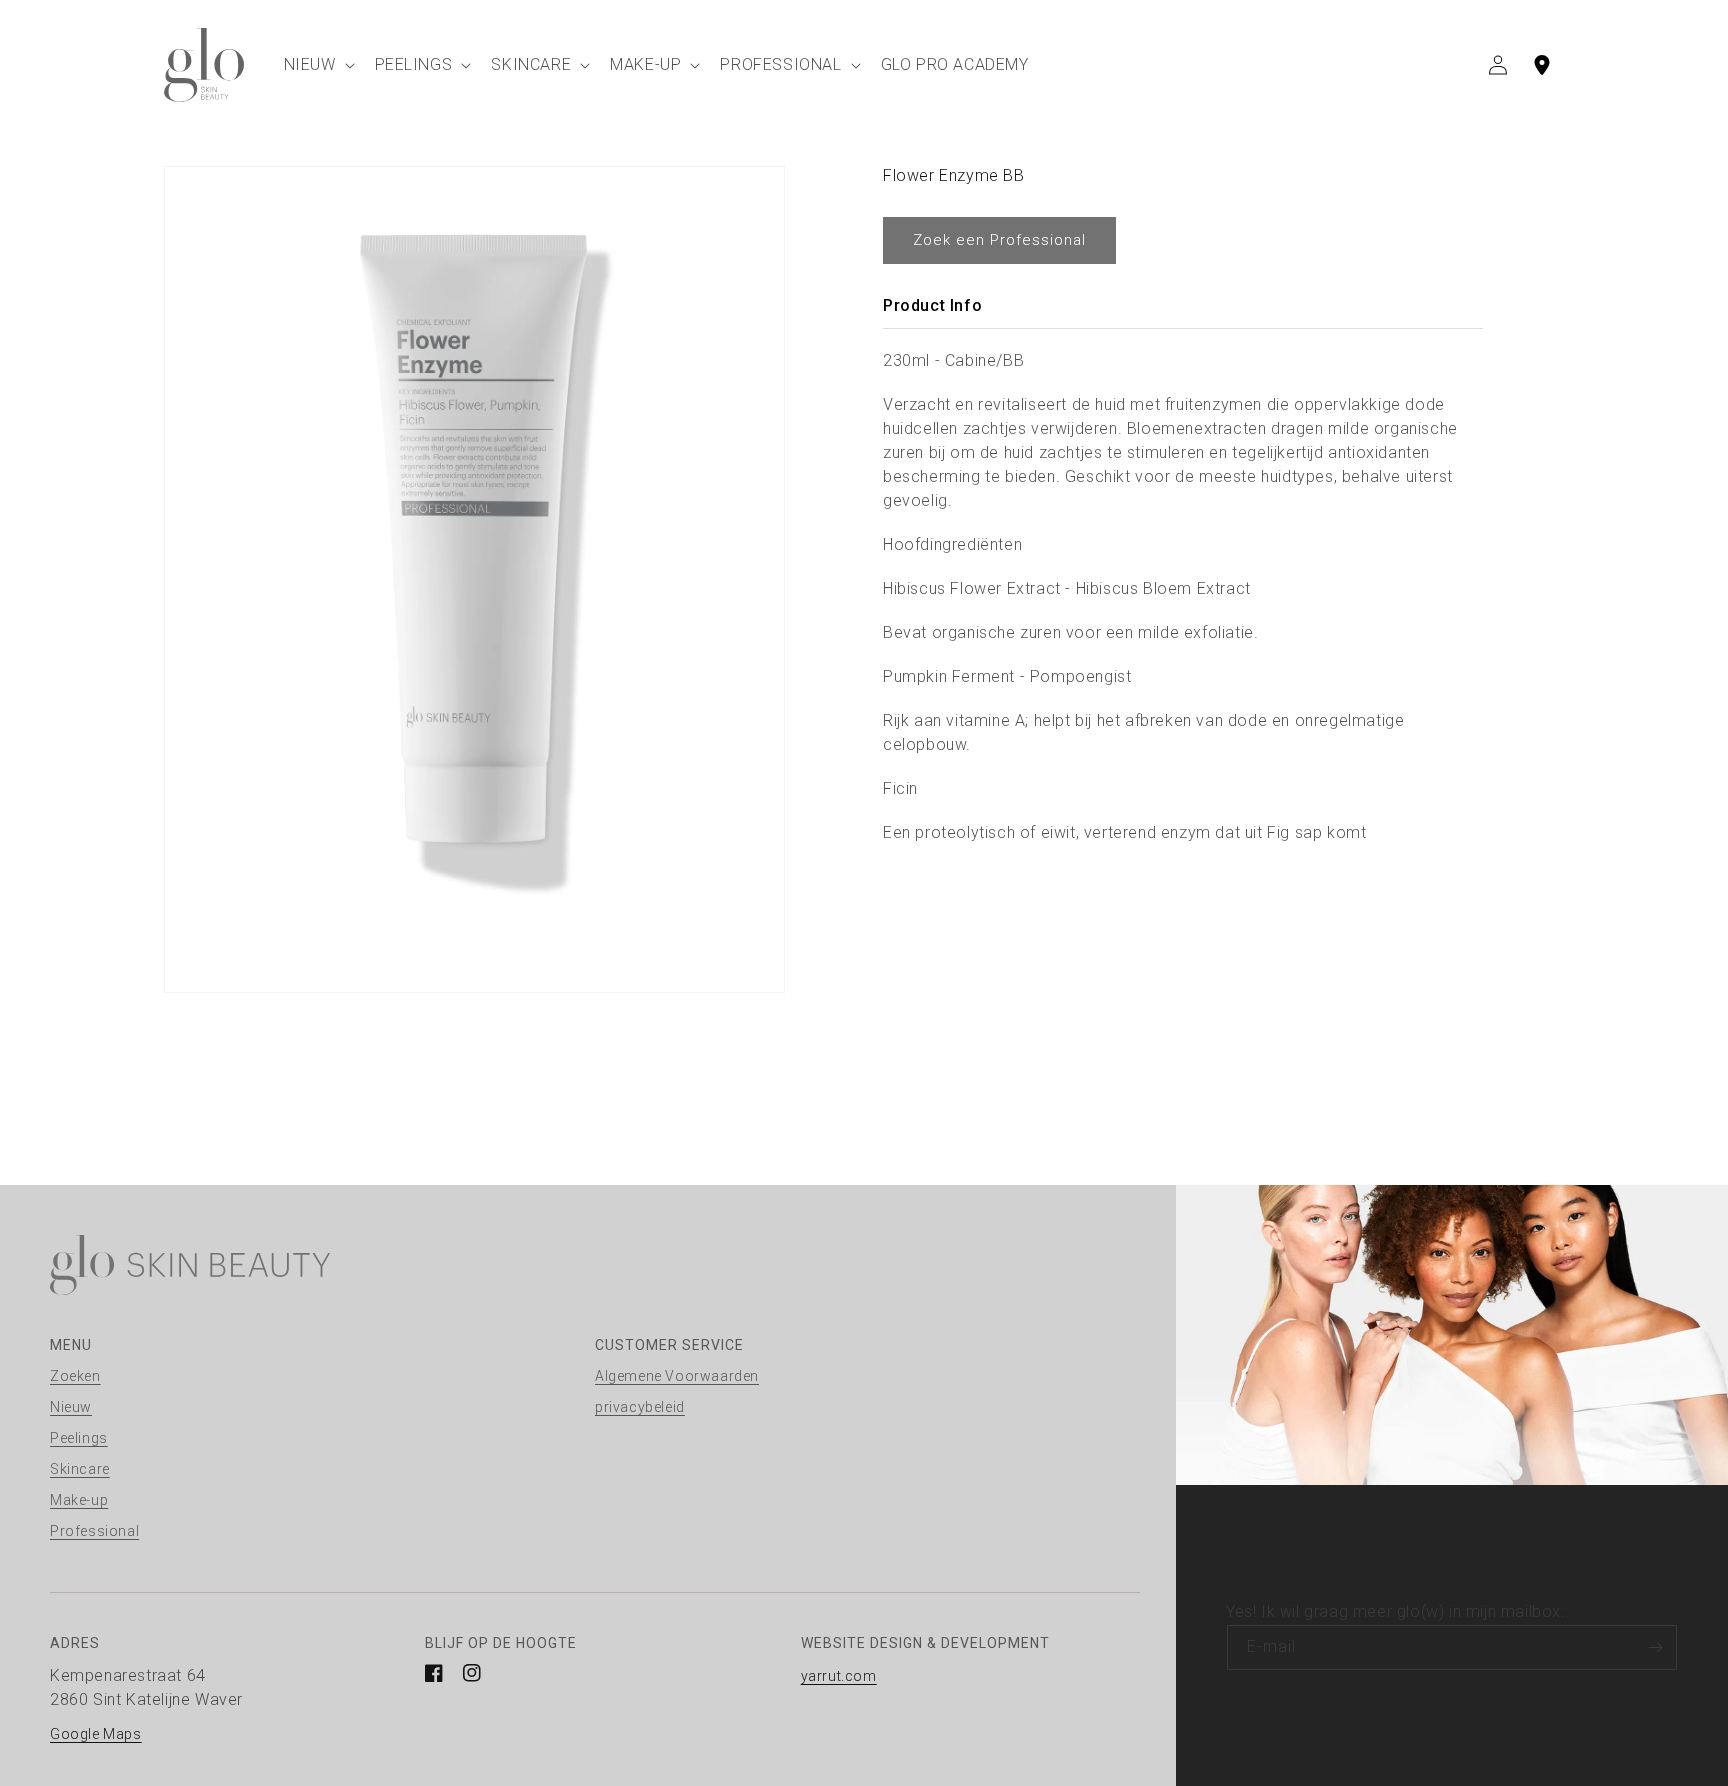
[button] (317, 64)
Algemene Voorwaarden (677, 1376)
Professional (94, 1531)
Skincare (80, 1469)
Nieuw (71, 1407)
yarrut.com (839, 1676)
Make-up (79, 1500)
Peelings (79, 1438)
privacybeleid (640, 1407)
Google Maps (96, 1734)
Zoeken (75, 1376)
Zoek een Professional (999, 240)
